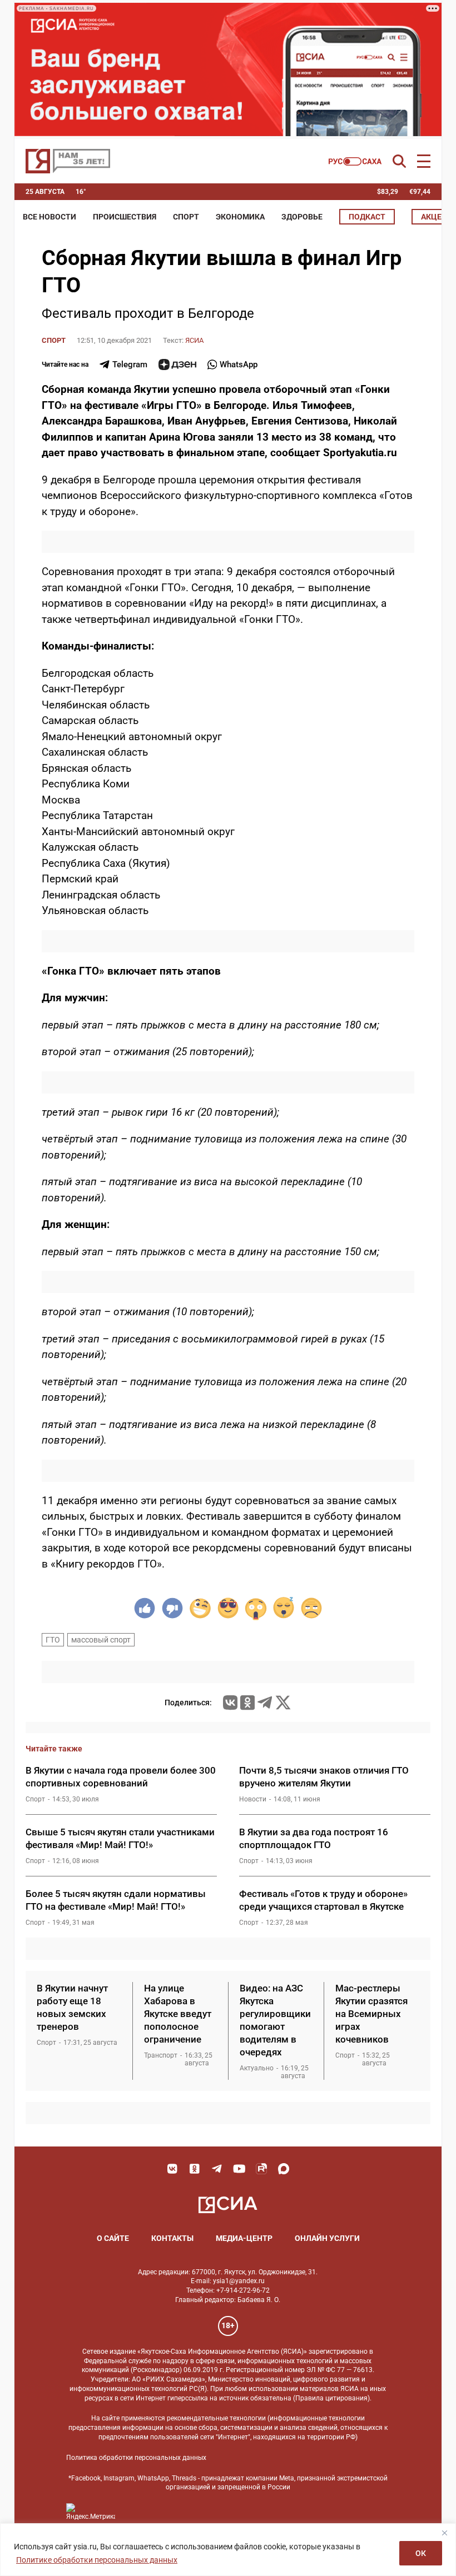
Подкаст (367, 217)
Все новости (49, 217)
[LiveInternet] (135, 2512)
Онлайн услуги (327, 2238)
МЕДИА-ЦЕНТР (244, 2238)
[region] (228, 2550)
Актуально (257, 2068)
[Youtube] (239, 2169)
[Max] (284, 2169)
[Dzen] (177, 365)
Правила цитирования (331, 2398)
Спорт (186, 217)
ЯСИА (194, 340)
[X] (283, 1703)
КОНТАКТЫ (172, 2238)
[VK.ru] (230, 1703)
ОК (421, 2553)
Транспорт (161, 2055)
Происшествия (125, 217)
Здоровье (302, 217)
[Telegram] (265, 1703)
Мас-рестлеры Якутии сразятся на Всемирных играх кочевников (371, 2014)
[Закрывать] (444, 2533)
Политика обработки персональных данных (136, 2458)
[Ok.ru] (247, 1703)
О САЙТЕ (113, 2238)
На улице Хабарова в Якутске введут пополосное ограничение (178, 2014)
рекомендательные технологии (216, 2418)
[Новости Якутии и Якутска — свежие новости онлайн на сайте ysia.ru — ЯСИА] (68, 161)
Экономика (240, 217)
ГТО (53, 1640)
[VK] (172, 2169)
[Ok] (195, 2169)
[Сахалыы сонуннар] (355, 161)
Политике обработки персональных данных (97, 2560)
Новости (253, 1799)
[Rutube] (261, 2169)
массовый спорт (101, 1640)
